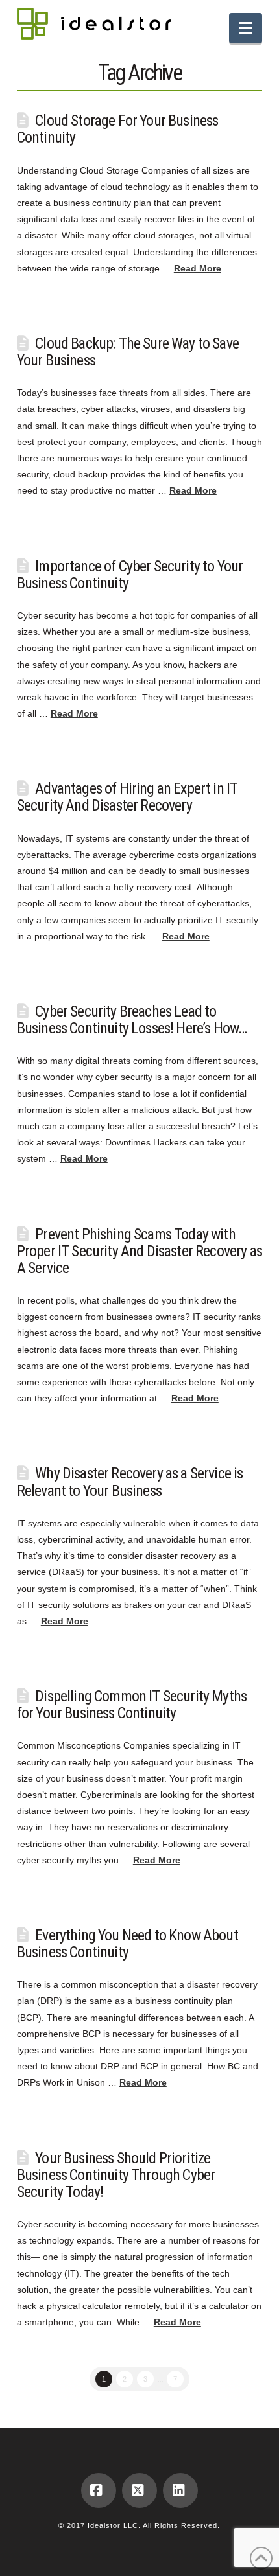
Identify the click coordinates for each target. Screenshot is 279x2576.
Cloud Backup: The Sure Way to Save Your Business (128, 352)
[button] (246, 28)
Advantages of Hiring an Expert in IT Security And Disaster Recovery (127, 797)
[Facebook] (99, 2490)
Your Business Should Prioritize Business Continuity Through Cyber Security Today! (116, 2175)
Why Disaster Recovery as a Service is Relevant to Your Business (130, 1482)
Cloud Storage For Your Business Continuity (118, 129)
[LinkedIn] (180, 2490)
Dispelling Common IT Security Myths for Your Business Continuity (132, 1705)
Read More (198, 268)
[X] (139, 2490)
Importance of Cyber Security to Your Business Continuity (130, 575)
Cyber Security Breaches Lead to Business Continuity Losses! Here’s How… (132, 1020)
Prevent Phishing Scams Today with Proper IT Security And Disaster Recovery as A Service (139, 1251)
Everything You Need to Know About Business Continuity (127, 1944)
